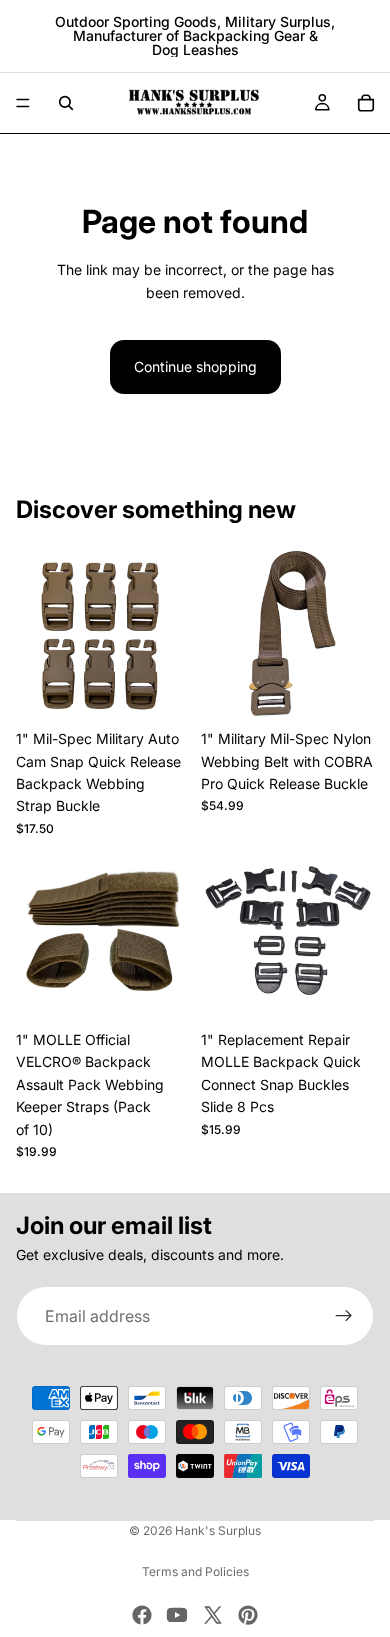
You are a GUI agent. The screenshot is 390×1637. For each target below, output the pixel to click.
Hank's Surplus (218, 1530)
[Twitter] (213, 1615)
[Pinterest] (248, 1615)
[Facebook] (142, 1615)
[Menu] (23, 103)
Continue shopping (195, 366)
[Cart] (366, 103)
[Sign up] (344, 1317)
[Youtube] (177, 1615)
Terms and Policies (195, 1571)
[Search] (66, 103)
